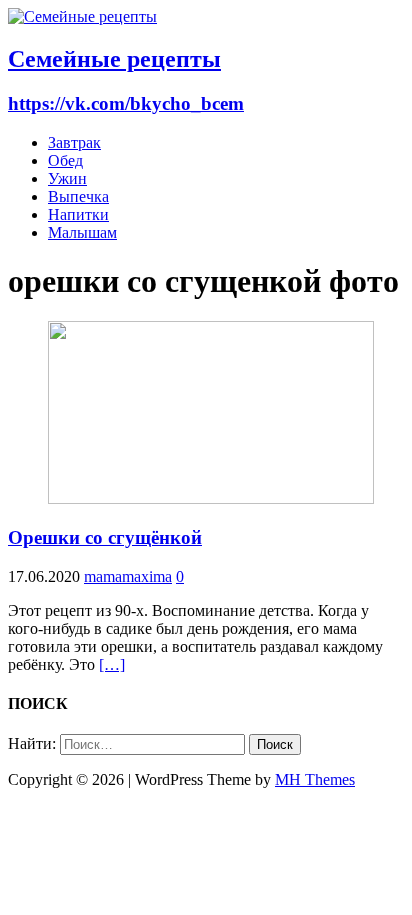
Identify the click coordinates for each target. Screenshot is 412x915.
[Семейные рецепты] (82, 16)
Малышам (82, 232)
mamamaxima (128, 576)
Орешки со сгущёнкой (105, 537)
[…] (112, 664)
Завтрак (74, 142)
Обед (65, 160)
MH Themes (315, 779)
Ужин (67, 178)
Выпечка (78, 196)
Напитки (78, 214)
